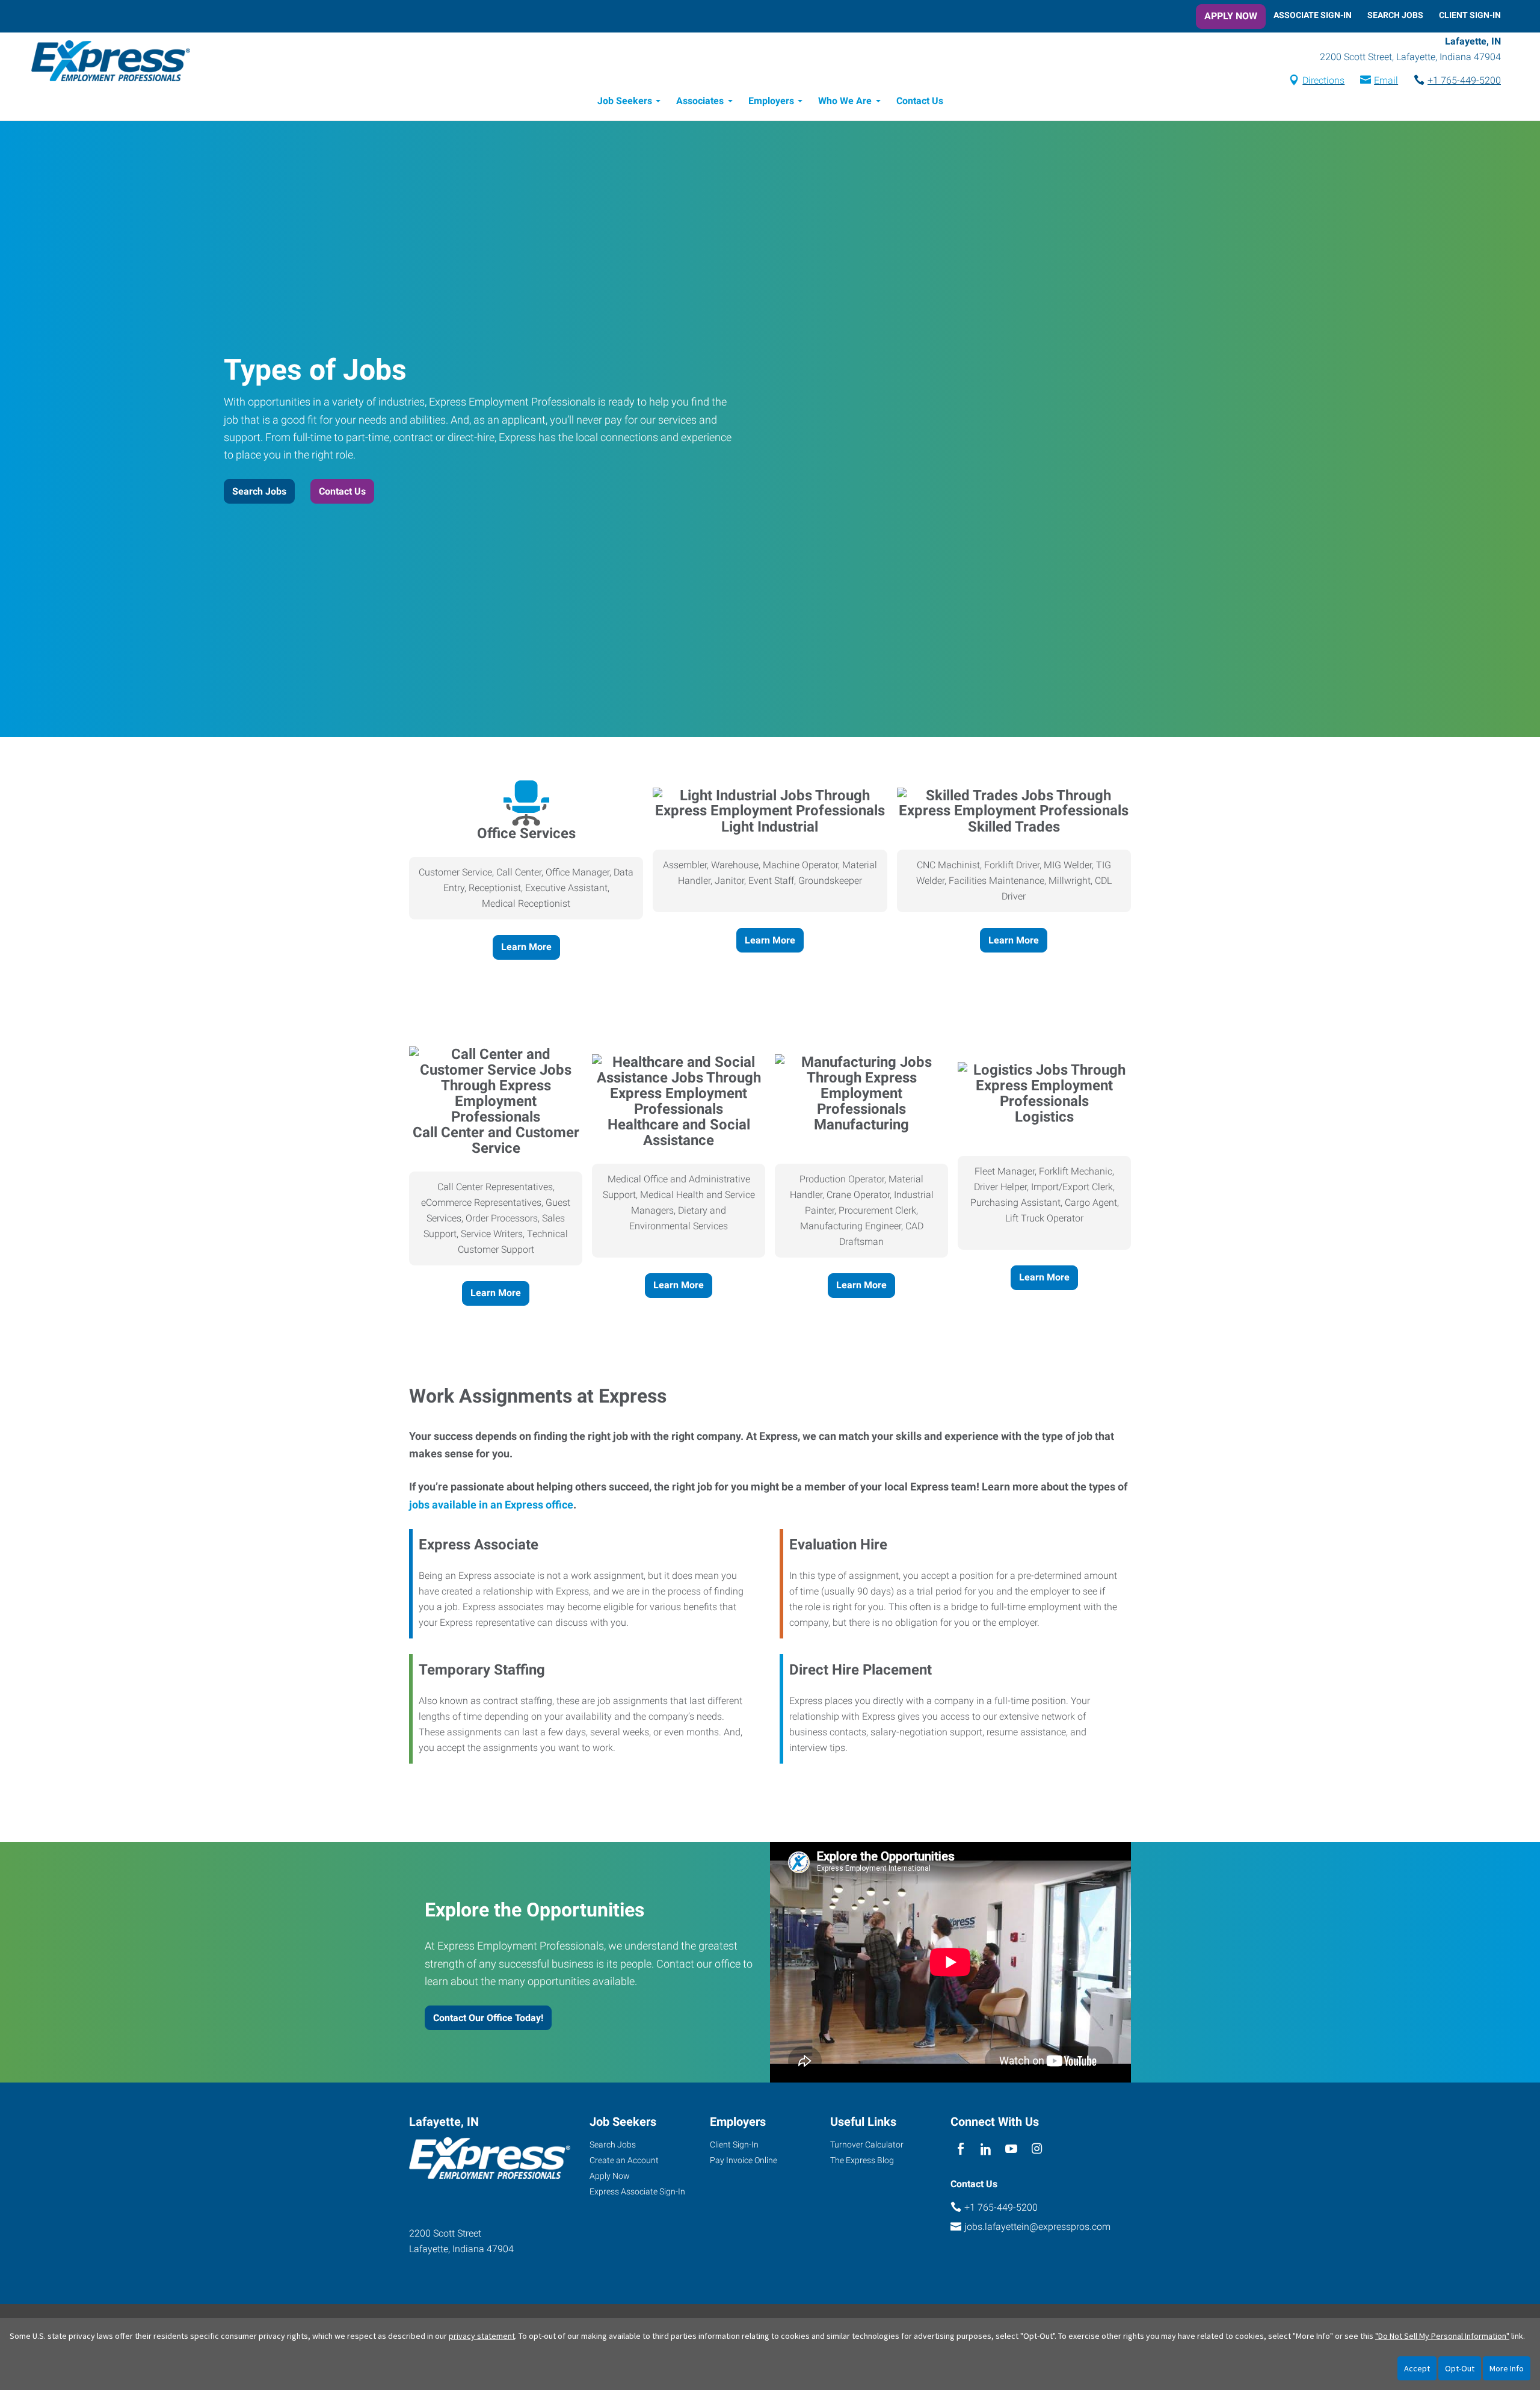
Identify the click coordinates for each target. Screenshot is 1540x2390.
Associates (700, 101)
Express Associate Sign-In (637, 2191)
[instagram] (1037, 2149)
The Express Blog (862, 2160)
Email (1386, 80)
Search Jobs (1395, 15)
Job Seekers (625, 101)
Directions (1323, 80)
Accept (1417, 2368)
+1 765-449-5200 (1464, 80)
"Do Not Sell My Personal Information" (1442, 2336)
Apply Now (1231, 16)
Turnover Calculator (867, 2145)
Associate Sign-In (1313, 15)
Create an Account (624, 2160)
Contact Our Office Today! (488, 2018)
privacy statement (482, 2336)
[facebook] (960, 2149)
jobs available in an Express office (491, 1505)
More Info (1507, 2368)
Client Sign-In (1470, 15)
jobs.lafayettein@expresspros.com (1037, 2227)
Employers (771, 101)
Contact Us (920, 101)
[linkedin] (986, 2149)
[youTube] (1012, 2149)
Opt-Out (1460, 2368)
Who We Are (845, 101)
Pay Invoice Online (744, 2160)
